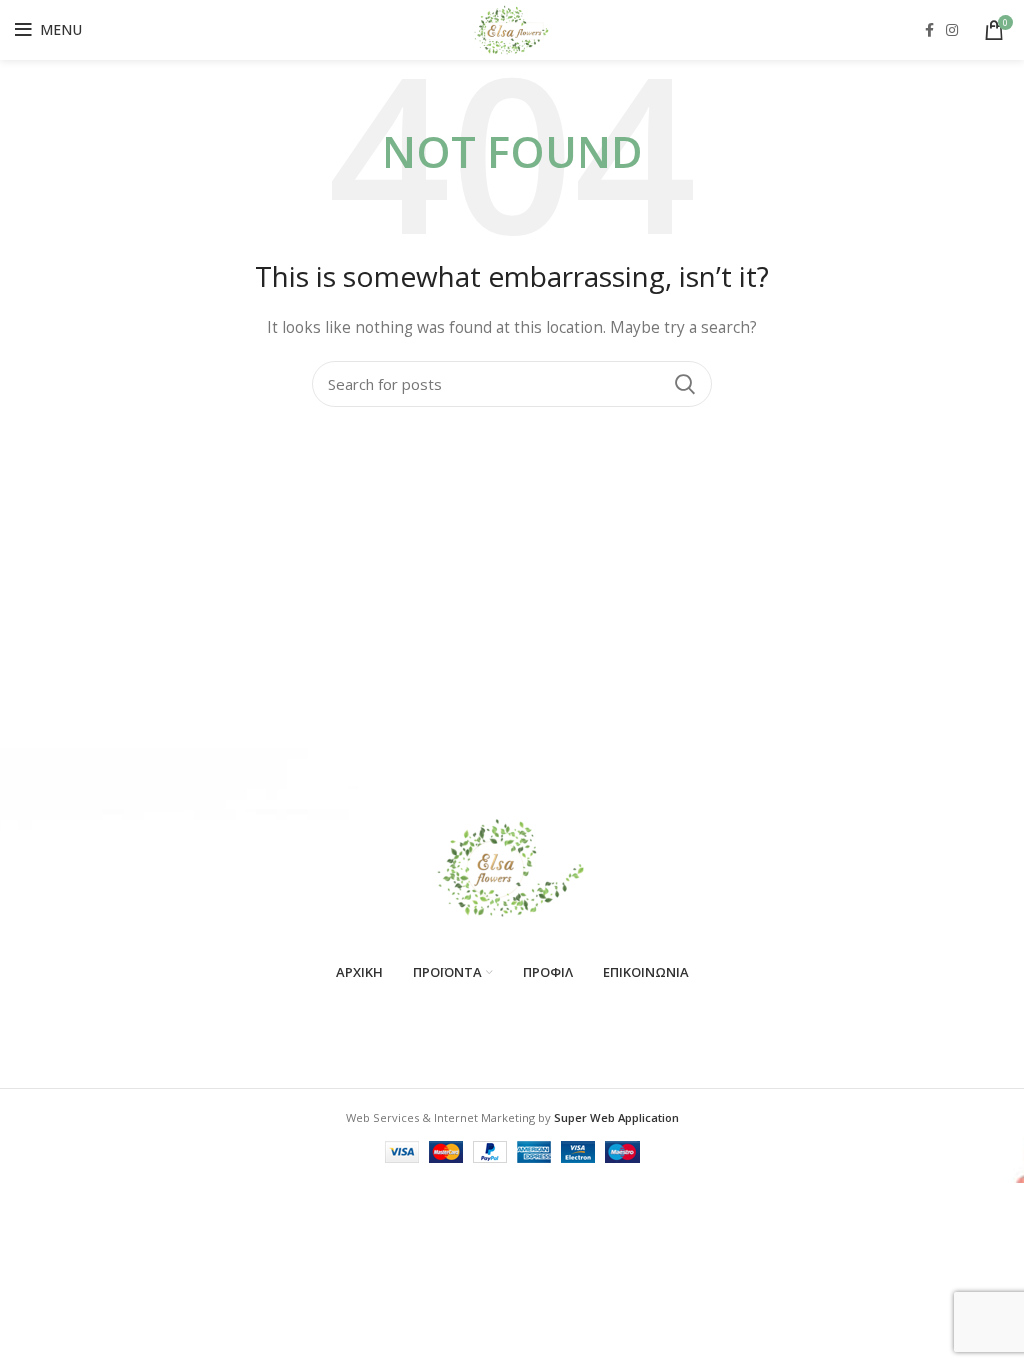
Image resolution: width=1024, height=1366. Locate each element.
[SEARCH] (685, 384)
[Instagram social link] (952, 30)
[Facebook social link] (929, 30)
